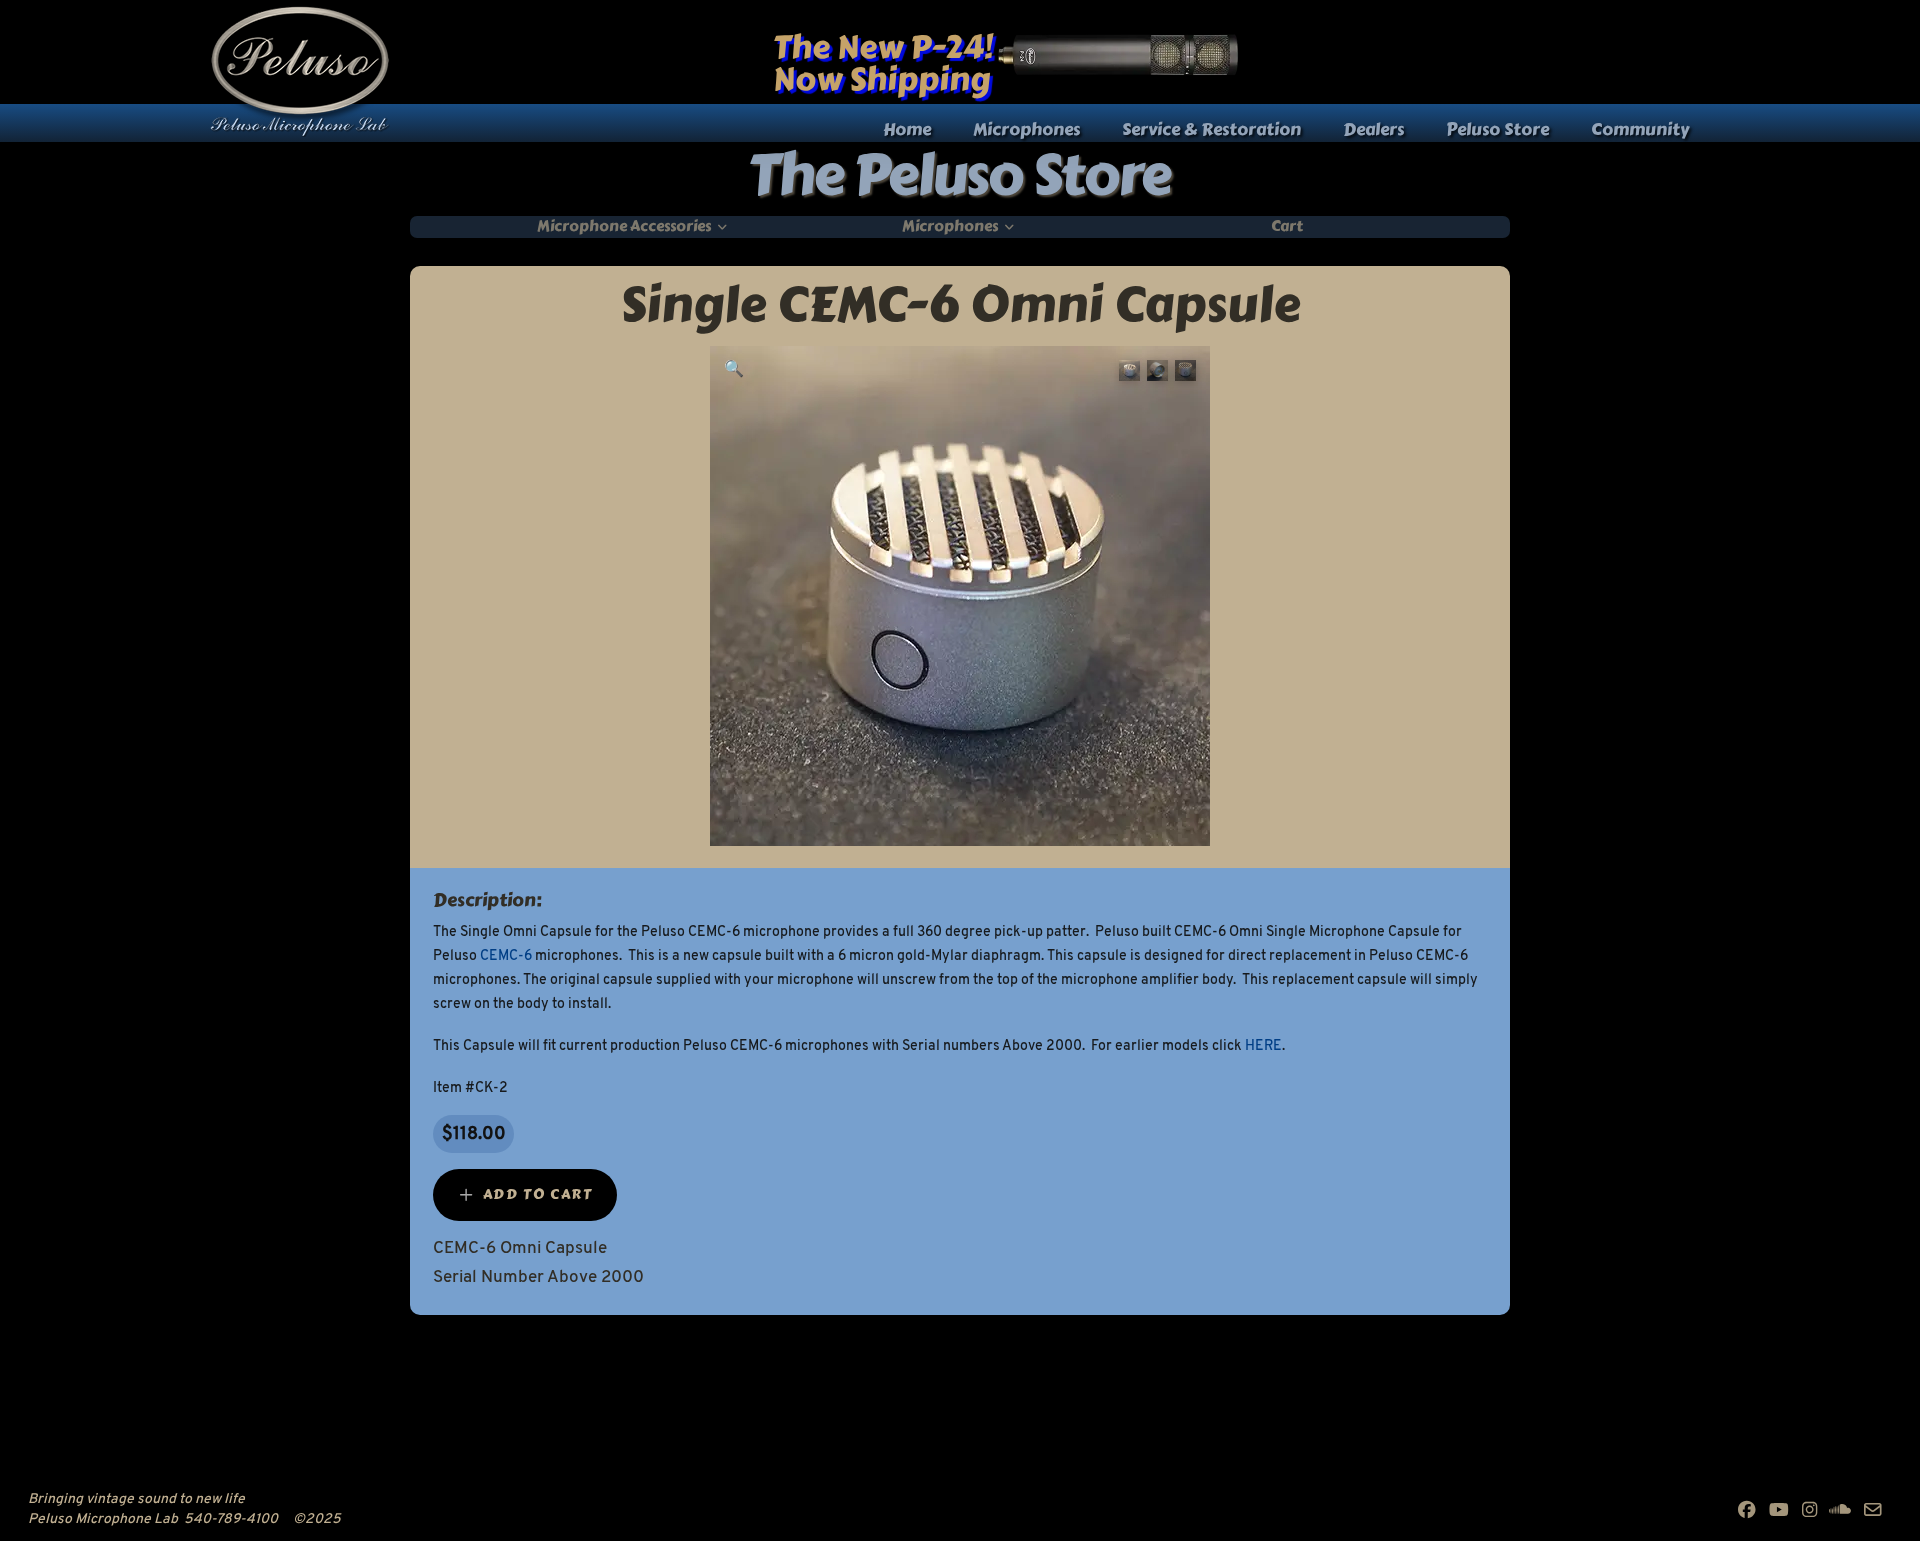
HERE (1263, 1046)
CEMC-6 (506, 956)
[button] (734, 370)
